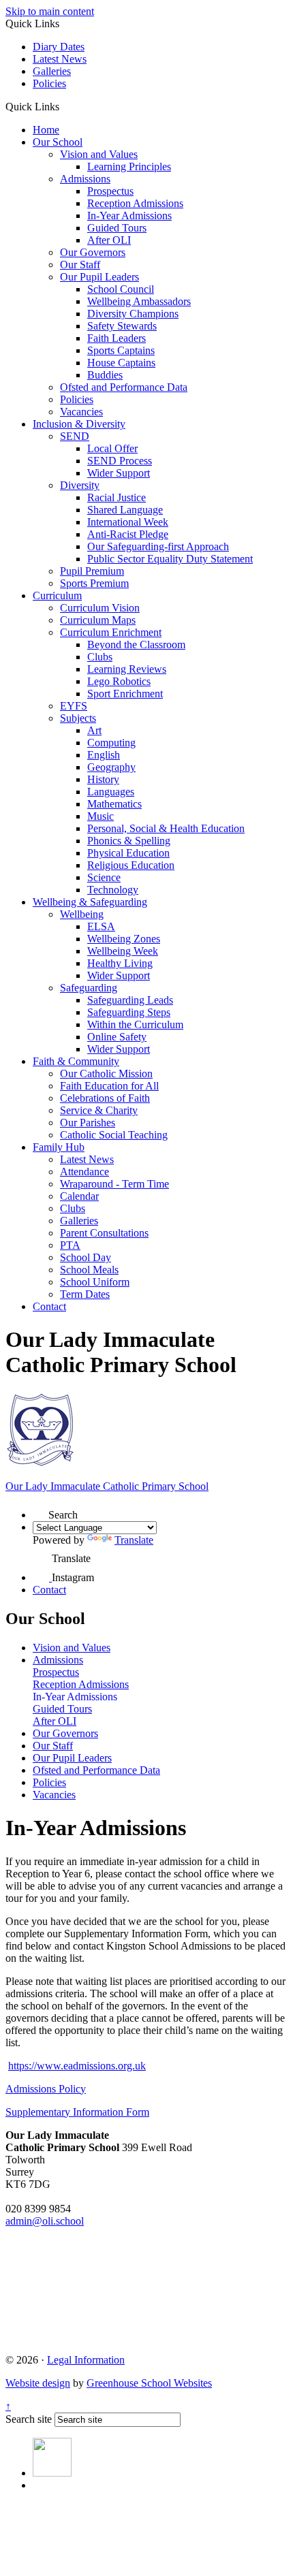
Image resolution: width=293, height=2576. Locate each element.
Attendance (84, 1172)
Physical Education (128, 853)
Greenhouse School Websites (149, 2383)
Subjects (78, 718)
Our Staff (80, 265)
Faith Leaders (117, 338)
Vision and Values (99, 154)
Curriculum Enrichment (111, 632)
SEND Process (120, 461)
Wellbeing (82, 914)
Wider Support (119, 473)
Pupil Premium (92, 571)
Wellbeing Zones (124, 939)
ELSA (101, 926)
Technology (113, 890)
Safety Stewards (122, 326)
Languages (111, 792)
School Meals (89, 1270)
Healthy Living (120, 963)
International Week (128, 522)
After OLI (109, 240)
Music (101, 816)
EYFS (74, 706)
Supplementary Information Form (77, 2112)
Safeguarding (89, 988)
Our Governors (93, 252)
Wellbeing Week (123, 951)
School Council (121, 289)
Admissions (85, 179)
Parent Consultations (104, 1233)
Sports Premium (94, 583)
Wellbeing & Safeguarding (90, 902)
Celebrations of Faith (105, 1098)
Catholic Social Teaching (114, 1135)
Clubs (100, 657)
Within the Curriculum (135, 1024)
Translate (134, 1540)
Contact (49, 1306)
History (103, 779)
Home (46, 130)
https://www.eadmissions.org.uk (77, 2066)
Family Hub (59, 1147)
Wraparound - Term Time (114, 1184)
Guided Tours (117, 228)
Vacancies (81, 412)
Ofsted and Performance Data (124, 387)
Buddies (105, 375)
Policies (49, 83)
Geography (111, 767)
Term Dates (85, 1294)
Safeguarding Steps (129, 1012)
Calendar (79, 1196)
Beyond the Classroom (136, 645)
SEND (75, 436)
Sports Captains (121, 350)
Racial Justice (117, 497)
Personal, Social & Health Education (166, 828)
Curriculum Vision (100, 608)
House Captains (121, 363)
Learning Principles (129, 166)
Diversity (80, 485)
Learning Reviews (127, 669)
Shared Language (125, 510)
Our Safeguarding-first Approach (158, 546)
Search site (29, 2419)
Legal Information (86, 2360)
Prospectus (110, 191)
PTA (70, 1245)
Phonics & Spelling (129, 841)
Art (94, 730)
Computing (111, 743)
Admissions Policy (46, 2089)
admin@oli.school (45, 2221)
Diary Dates (59, 47)
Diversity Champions (133, 314)
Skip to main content (50, 11)
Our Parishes (88, 1123)
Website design (38, 2383)
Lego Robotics (119, 681)
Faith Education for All (109, 1086)
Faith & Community (76, 1061)
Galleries (52, 71)
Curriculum (57, 595)
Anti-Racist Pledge (128, 534)
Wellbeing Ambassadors (139, 301)
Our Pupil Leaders (99, 277)
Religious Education (131, 865)
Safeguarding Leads (130, 1000)
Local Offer (112, 448)
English (104, 755)
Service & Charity (99, 1110)
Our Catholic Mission (106, 1074)
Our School (58, 142)
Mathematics (114, 804)
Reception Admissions (135, 203)
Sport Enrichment (125, 694)
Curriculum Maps (98, 620)
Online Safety (117, 1037)
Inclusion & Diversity (79, 424)
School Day (86, 1257)
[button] (64, 106)
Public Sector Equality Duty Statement (170, 559)
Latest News (60, 59)
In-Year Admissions (129, 216)
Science (104, 877)
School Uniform (95, 1282)
